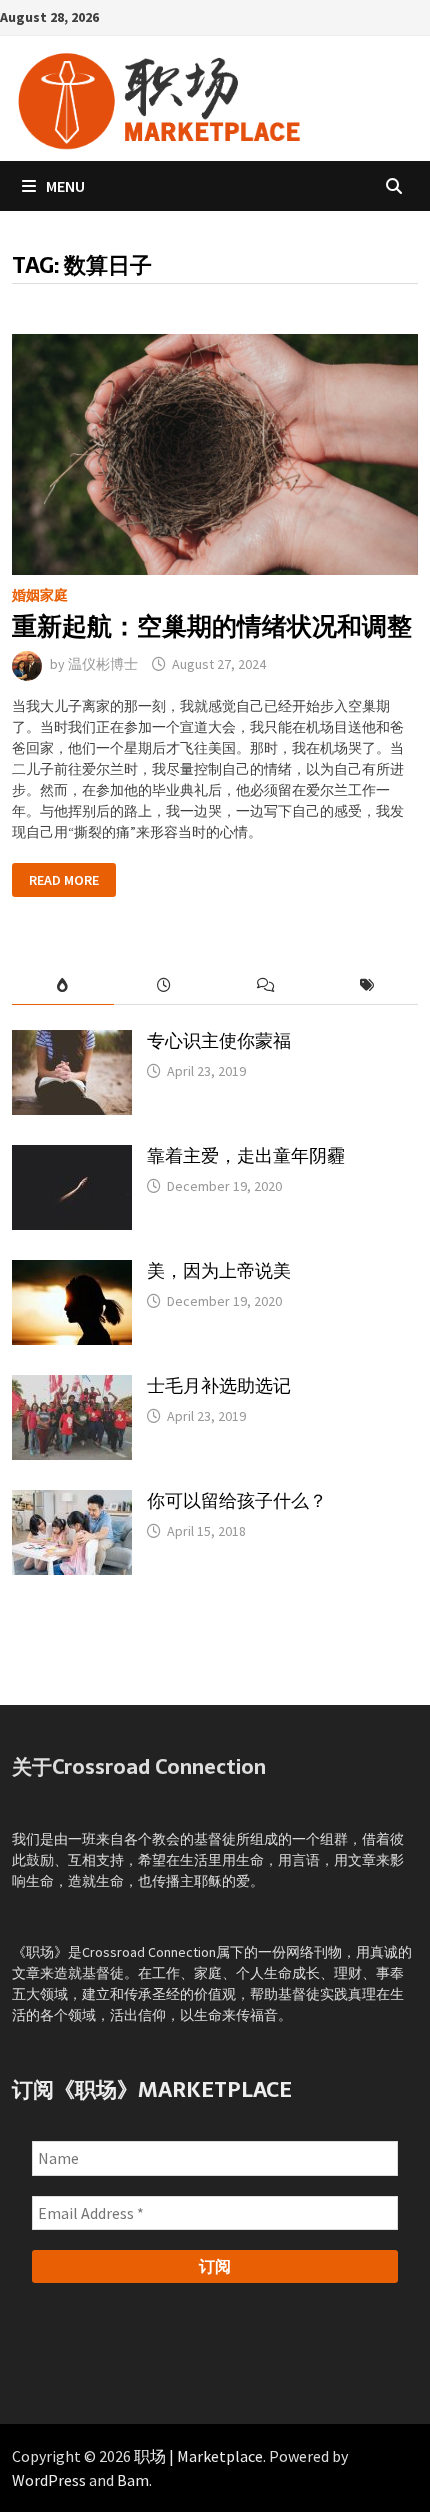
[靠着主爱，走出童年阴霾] (72, 1155)
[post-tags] (366, 985)
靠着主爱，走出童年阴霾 (246, 1155)
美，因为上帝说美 (219, 1270)
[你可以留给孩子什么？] (72, 1500)
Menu (65, 186)
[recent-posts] (164, 985)
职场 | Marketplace (198, 2456)
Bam (133, 2480)
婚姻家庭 (40, 595)
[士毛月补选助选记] (72, 1385)
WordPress (49, 2480)
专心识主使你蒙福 (219, 1040)
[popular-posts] (62, 985)
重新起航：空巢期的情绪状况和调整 (212, 626)
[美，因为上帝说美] (72, 1270)
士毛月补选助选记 (219, 1385)
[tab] (62, 985)
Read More (63, 882)
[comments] (265, 985)
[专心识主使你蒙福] (72, 1040)
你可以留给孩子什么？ (237, 1500)
